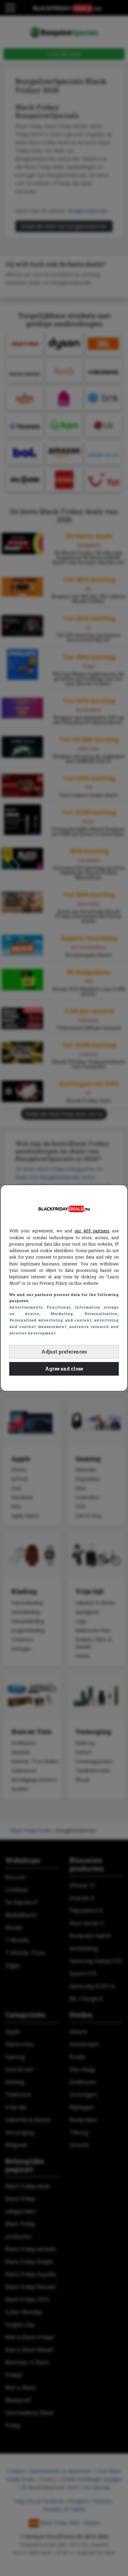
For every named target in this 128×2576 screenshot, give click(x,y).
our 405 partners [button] (92, 1231)
